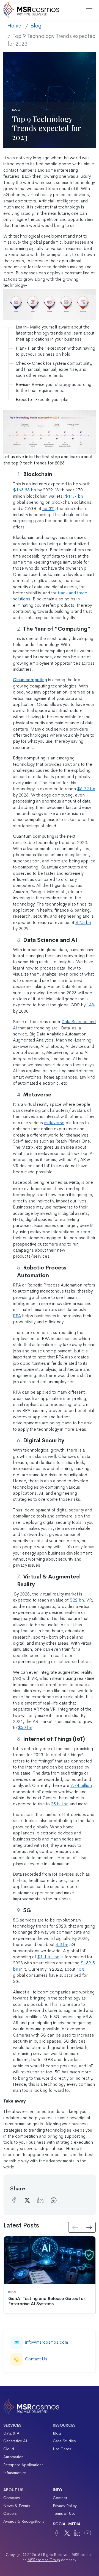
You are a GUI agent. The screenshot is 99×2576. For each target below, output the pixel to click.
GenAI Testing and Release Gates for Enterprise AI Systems (47, 2301)
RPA (17, 1316)
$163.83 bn (24, 490)
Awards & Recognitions (24, 2521)
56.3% (48, 509)
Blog (36, 26)
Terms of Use (64, 2513)
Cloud (9, 2449)
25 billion (60, 1804)
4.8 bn (62, 1944)
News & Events (17, 2506)
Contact (60, 2498)
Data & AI (12, 2433)
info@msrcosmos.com (46, 2342)
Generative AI (15, 2441)
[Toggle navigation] (89, 10)
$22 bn (77, 1600)
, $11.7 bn (73, 496)
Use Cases (62, 2449)
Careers (10, 2513)
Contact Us (36, 2359)
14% (91, 1005)
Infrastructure (15, 2473)
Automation (13, 2457)
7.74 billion (81, 1785)
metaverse (54, 1123)
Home (14, 26)
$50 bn (25, 1727)
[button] (75, 10)
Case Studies (64, 2441)
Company (12, 2498)
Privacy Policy (65, 2506)
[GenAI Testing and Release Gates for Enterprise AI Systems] (50, 2260)
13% (81, 1969)
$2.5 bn (83, 922)
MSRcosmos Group (44, 2560)
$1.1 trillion (48, 1957)
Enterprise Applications (23, 2465)
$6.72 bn (86, 789)
